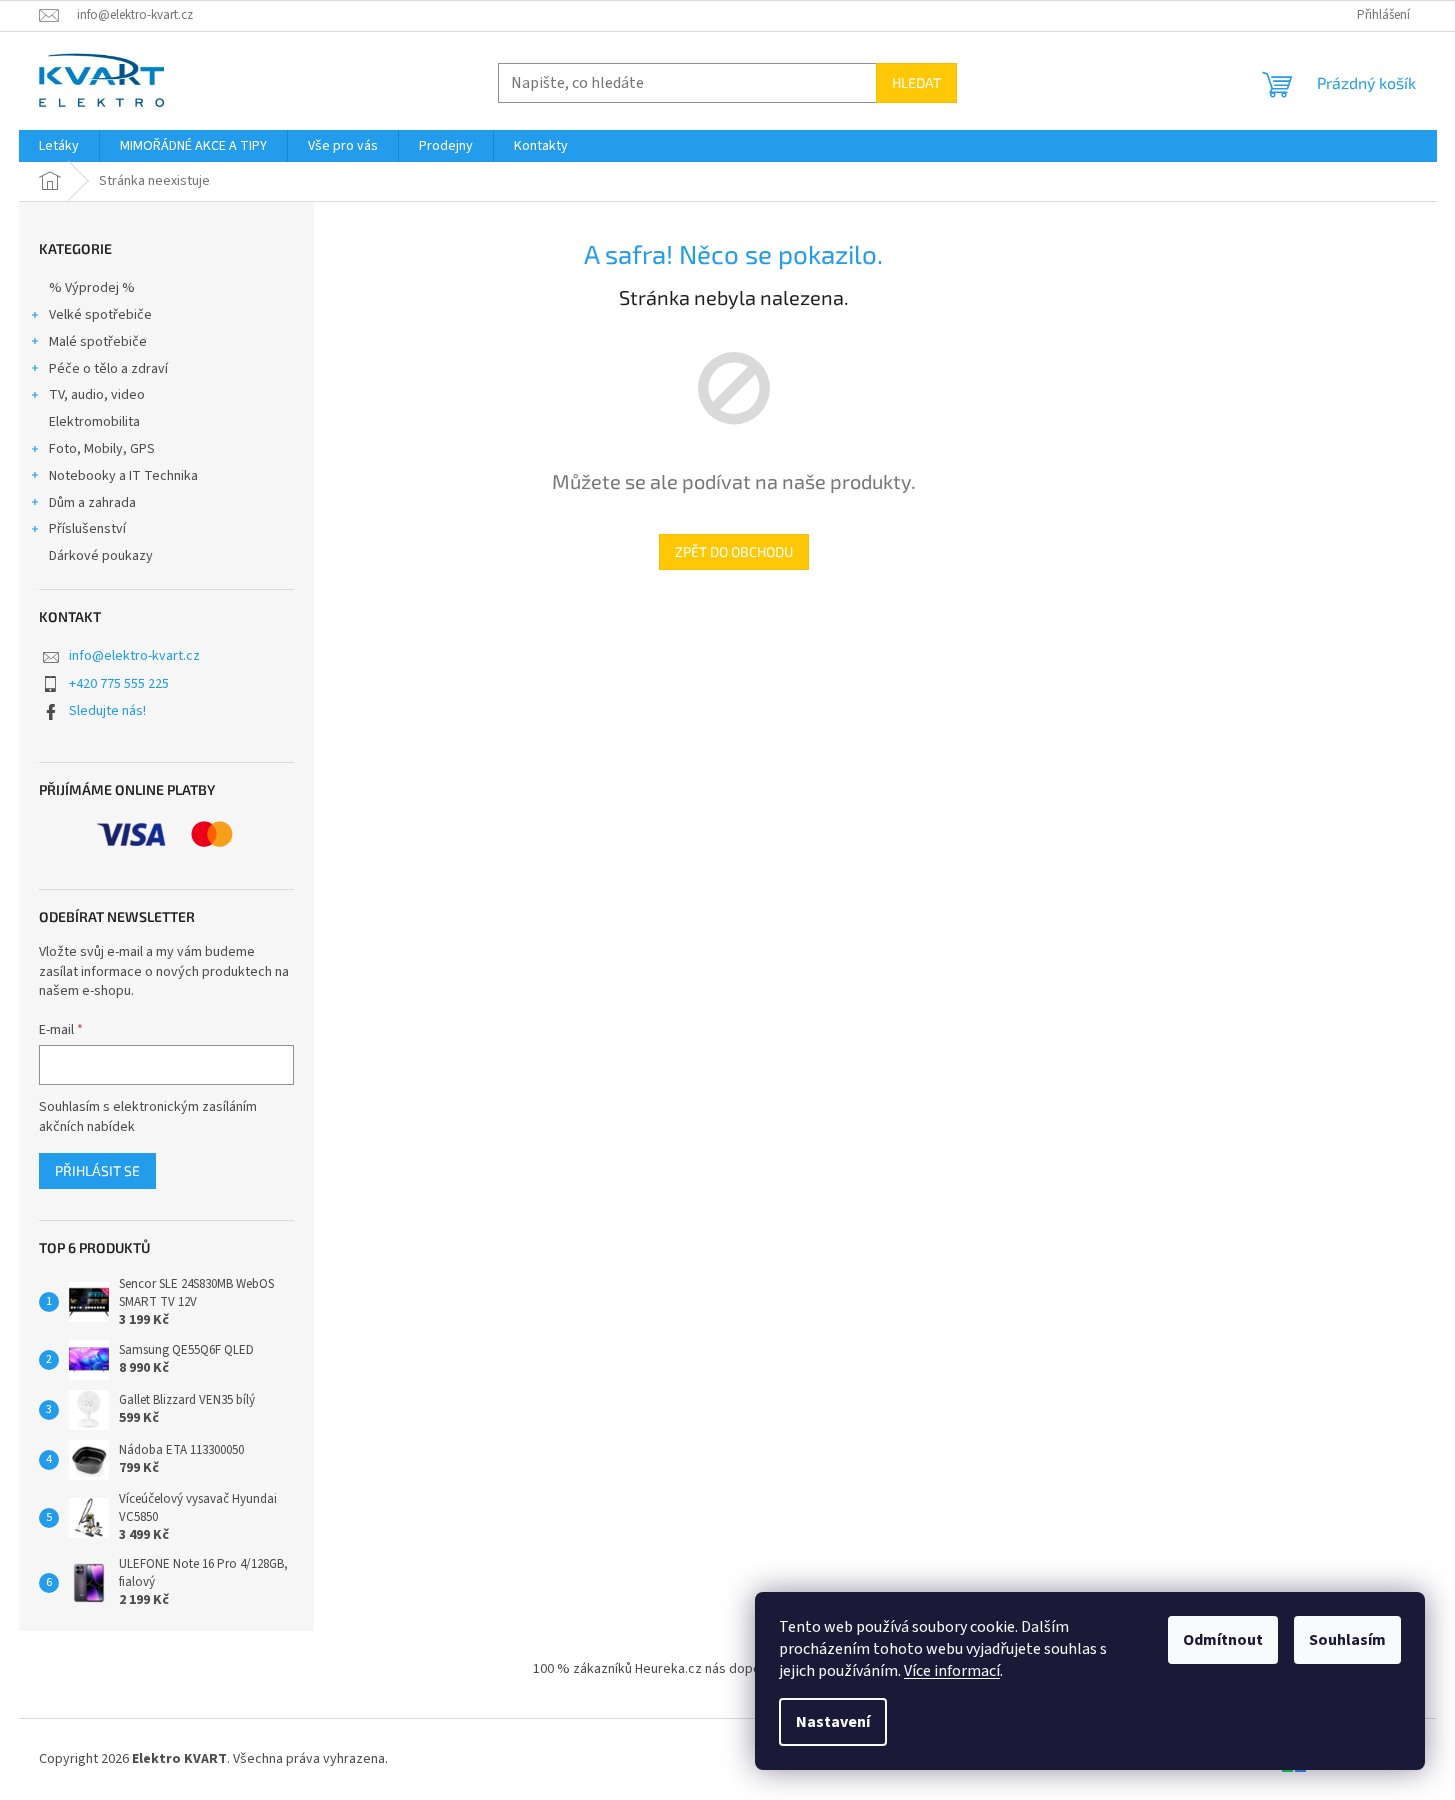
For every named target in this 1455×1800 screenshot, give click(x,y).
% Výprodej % (92, 288)
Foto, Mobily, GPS (102, 449)
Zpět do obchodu (734, 551)
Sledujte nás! (107, 711)
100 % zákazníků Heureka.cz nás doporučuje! (667, 1669)
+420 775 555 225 (119, 684)
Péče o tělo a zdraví (108, 369)
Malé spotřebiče (98, 342)
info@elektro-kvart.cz (134, 656)
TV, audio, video (97, 395)
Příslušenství (87, 529)
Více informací (952, 1671)
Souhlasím (1347, 1640)
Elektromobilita (94, 422)
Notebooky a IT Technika (123, 476)
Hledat (916, 82)
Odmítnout (1223, 1640)
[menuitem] (59, 146)
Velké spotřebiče (100, 315)
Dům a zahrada (92, 503)
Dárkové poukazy (101, 556)
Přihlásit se (97, 1170)
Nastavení (833, 1722)
